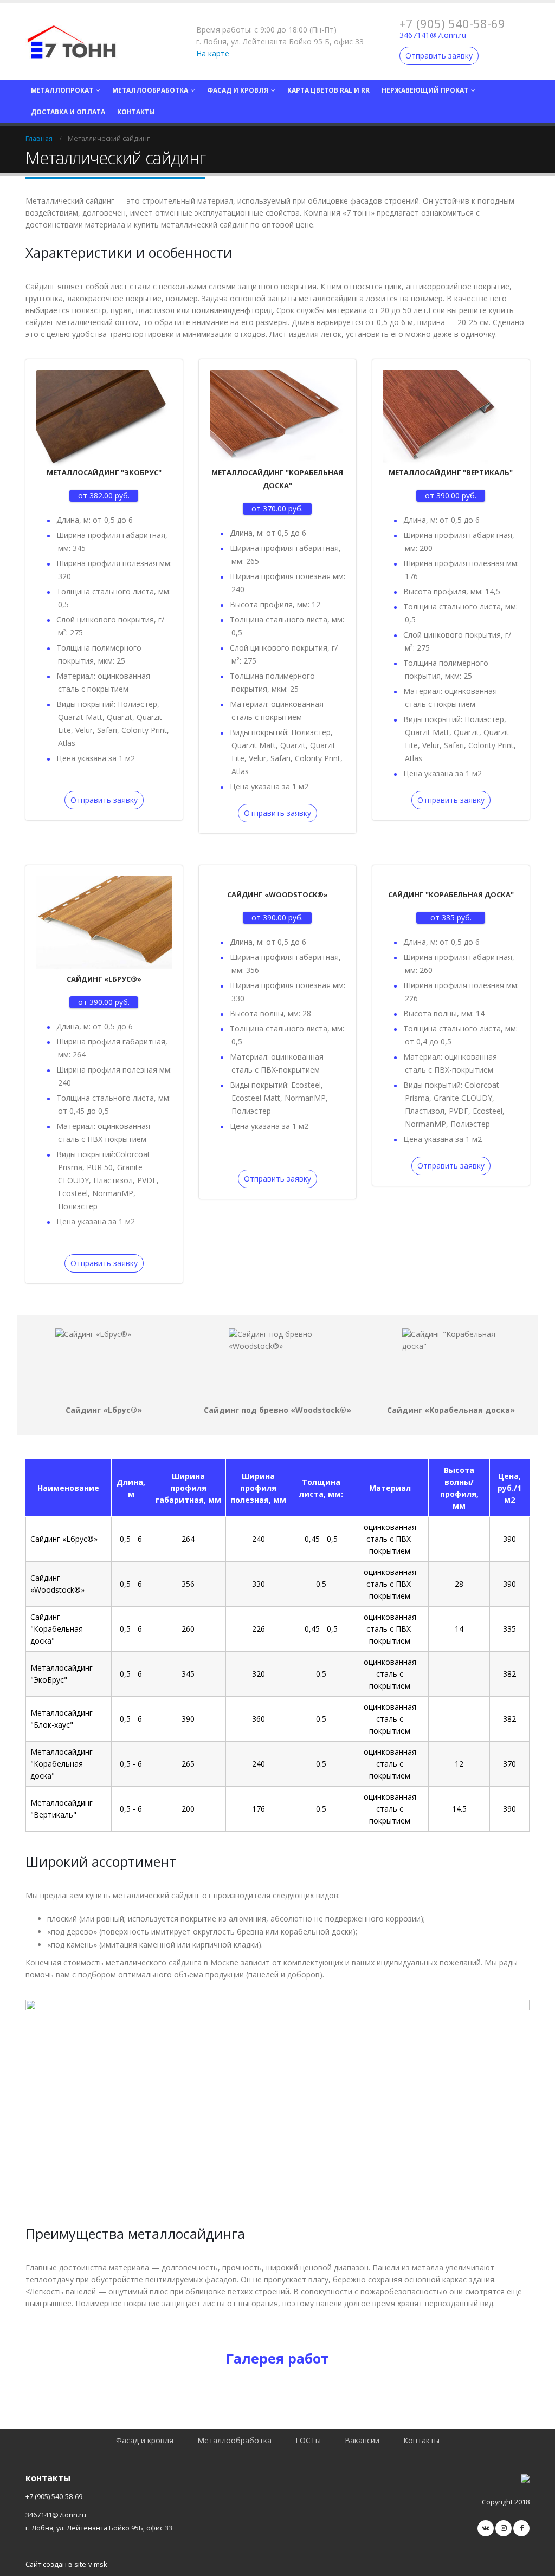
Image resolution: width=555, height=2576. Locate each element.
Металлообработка (150, 90)
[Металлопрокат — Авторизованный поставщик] (525, 2478)
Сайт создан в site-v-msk (66, 2564)
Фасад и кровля (238, 90)
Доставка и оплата (68, 112)
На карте (213, 53)
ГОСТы (308, 2440)
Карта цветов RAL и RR (328, 90)
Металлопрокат (62, 90)
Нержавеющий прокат (425, 90)
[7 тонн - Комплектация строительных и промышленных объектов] (72, 41)
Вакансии (362, 2440)
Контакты (136, 112)
